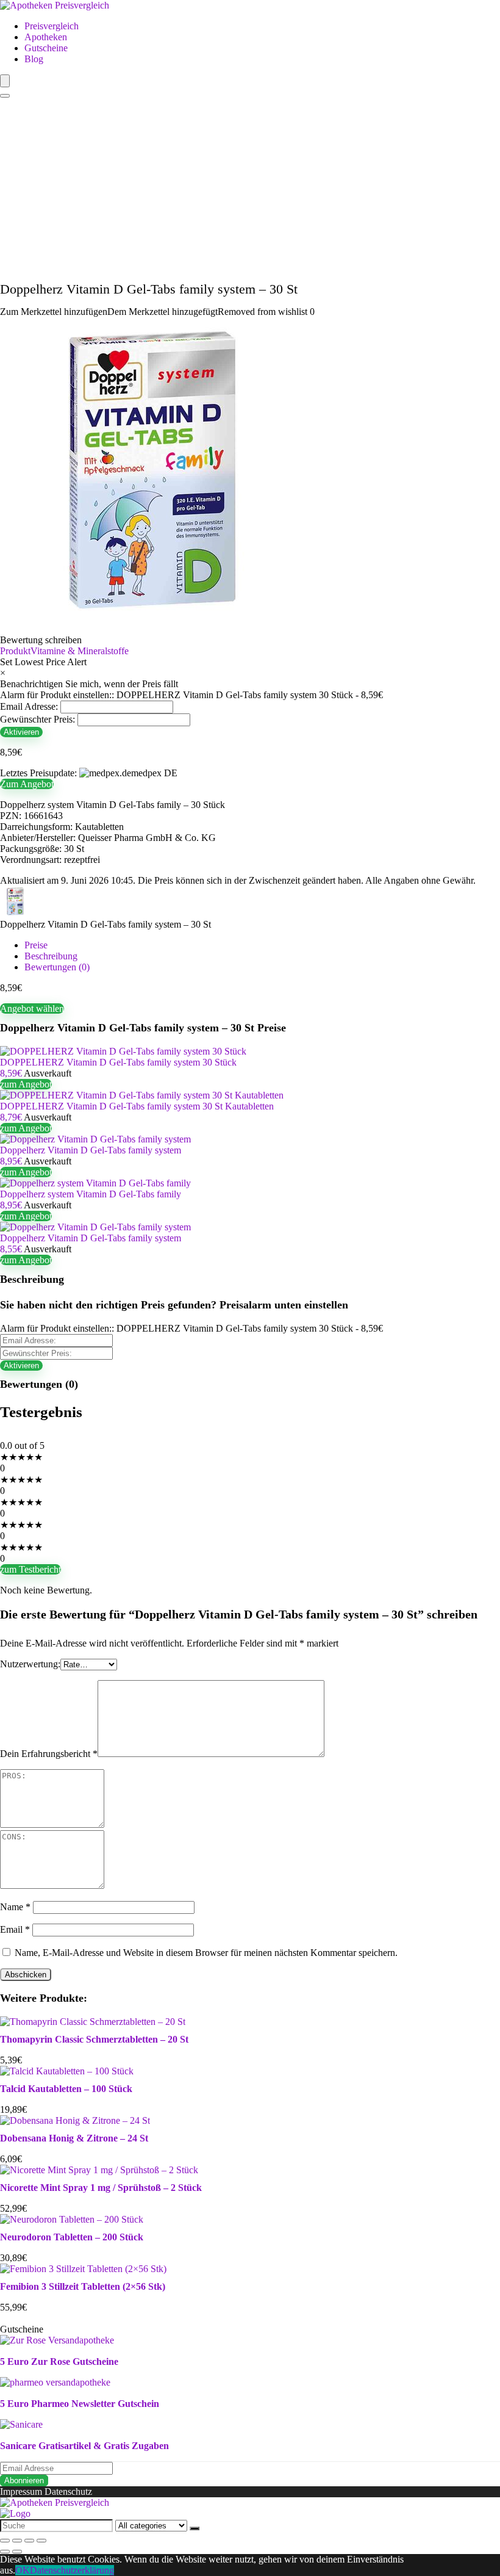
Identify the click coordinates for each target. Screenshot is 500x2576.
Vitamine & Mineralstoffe (80, 651)
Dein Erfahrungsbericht (49, 1754)
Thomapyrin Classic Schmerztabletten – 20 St (94, 2039)
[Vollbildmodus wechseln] (29, 2541)
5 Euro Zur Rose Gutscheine (59, 2361)
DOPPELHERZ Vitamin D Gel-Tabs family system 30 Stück (118, 1062)
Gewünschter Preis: (37, 719)
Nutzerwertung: (30, 1664)
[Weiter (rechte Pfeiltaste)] (17, 2552)
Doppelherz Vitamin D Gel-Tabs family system (91, 1150)
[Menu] (5, 81)
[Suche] (195, 2528)
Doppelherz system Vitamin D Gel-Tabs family (91, 1194)
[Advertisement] (250, 190)
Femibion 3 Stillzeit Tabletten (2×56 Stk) (83, 2286)
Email (15, 1929)
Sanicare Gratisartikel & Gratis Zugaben (84, 2446)
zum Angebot (26, 1084)
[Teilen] (17, 2541)
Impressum (21, 2491)
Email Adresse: (29, 706)
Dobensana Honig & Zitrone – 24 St (74, 2138)
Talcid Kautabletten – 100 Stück (66, 2089)
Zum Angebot (27, 784)
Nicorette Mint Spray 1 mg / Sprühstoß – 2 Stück (101, 2188)
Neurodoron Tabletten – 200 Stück (72, 2237)
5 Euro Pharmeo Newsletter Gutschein (80, 2404)
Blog (34, 59)
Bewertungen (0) (57, 967)
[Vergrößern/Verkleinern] (41, 2541)
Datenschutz (68, 2491)
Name (15, 1907)
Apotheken (46, 37)
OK (23, 2570)
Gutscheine (46, 48)
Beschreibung (51, 956)
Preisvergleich (52, 26)
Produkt (15, 651)
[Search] (5, 96)
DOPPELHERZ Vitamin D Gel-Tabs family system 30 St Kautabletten (137, 1106)
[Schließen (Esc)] (5, 2541)
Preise (36, 945)
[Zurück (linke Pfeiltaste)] (5, 2552)
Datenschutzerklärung (72, 2570)
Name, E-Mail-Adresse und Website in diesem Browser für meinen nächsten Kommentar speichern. (206, 1953)
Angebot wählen (32, 1008)
